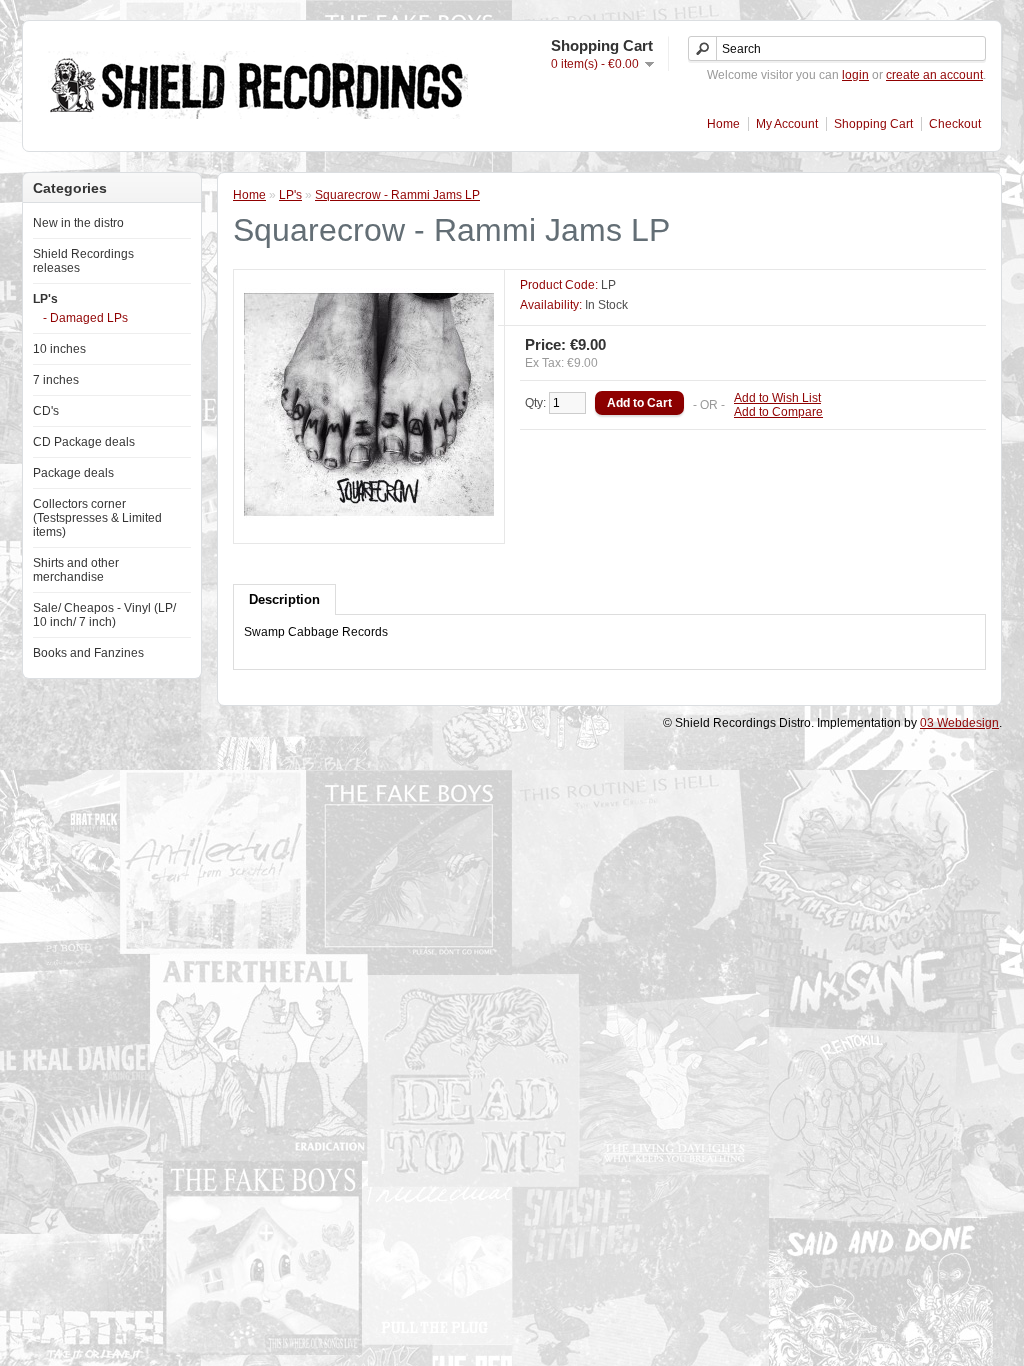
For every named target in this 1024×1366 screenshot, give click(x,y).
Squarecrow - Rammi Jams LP (397, 195)
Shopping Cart (873, 124)
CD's (46, 411)
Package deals (73, 473)
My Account (787, 124)
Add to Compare (778, 412)
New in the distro (78, 223)
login (855, 75)
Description (284, 599)
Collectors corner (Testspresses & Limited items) (97, 518)
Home (723, 124)
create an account (934, 75)
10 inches (59, 349)
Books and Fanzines (88, 653)
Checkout (955, 124)
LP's (45, 299)
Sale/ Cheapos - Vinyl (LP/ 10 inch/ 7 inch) (104, 615)
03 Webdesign (959, 723)
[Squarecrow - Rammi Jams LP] (369, 526)
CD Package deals (84, 442)
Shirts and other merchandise (76, 570)
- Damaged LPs (85, 318)
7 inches (56, 380)
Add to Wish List (777, 398)
